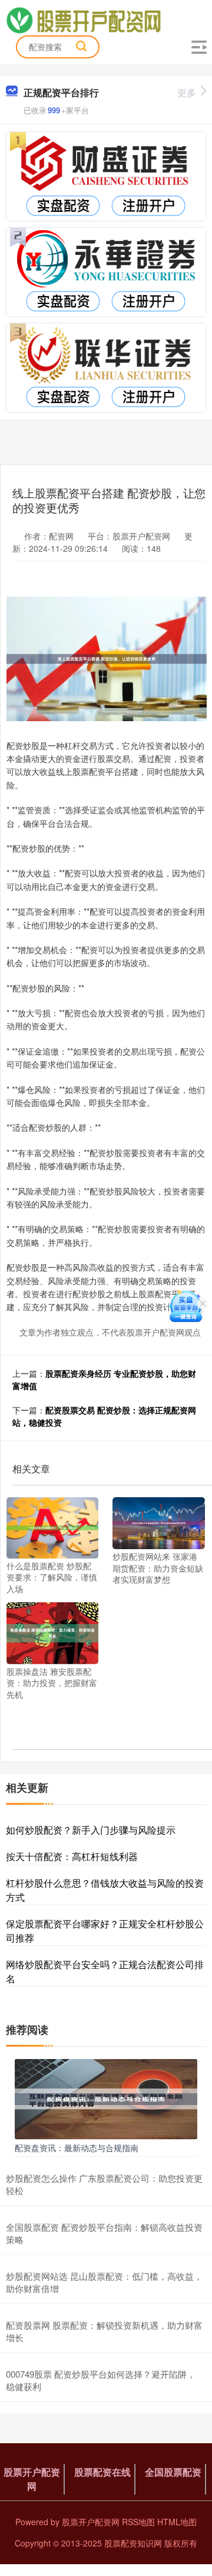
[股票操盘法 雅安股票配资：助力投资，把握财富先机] (52, 1632)
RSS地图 (138, 2522)
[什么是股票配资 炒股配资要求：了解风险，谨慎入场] (52, 1526)
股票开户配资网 (32, 2479)
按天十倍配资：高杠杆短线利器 (72, 1856)
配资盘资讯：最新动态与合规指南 (77, 2148)
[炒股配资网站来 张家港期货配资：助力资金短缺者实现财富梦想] (158, 1522)
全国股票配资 (173, 2472)
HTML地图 (177, 2522)
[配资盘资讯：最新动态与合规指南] (106, 2098)
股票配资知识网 (133, 2543)
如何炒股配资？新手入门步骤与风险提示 (91, 1830)
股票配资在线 (102, 2472)
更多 (187, 92)
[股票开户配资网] (83, 19)
